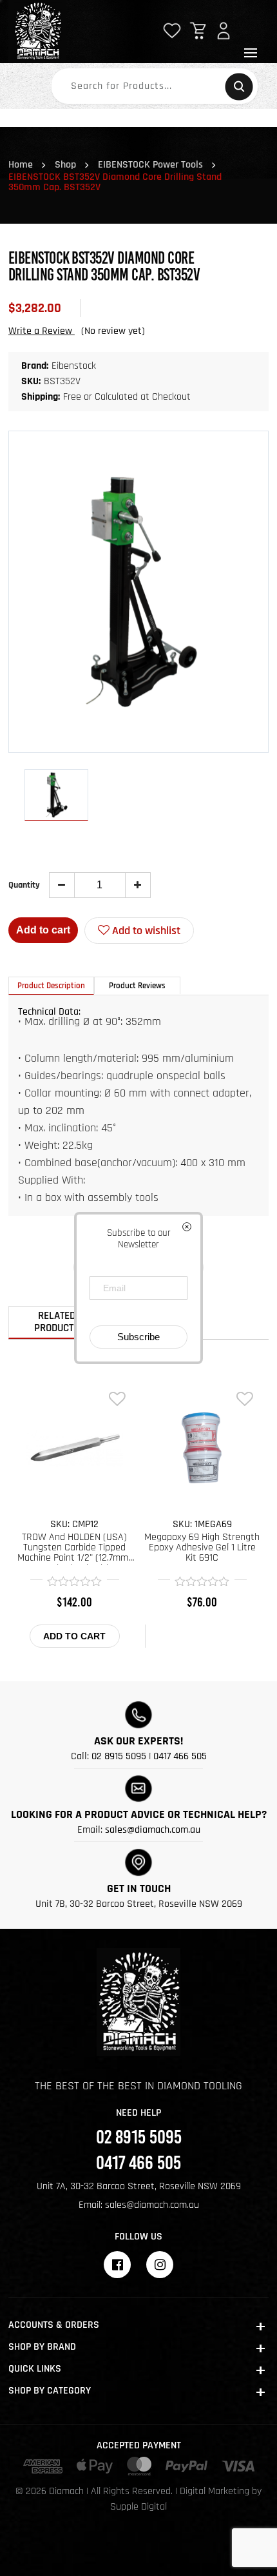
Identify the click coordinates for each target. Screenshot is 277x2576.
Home (21, 165)
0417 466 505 (180, 1756)
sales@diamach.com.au (153, 1830)
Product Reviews (137, 986)
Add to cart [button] (74, 1636)
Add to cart (43, 930)
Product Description (51, 986)
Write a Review (42, 331)
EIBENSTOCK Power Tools (150, 165)
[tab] (51, 986)
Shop (65, 165)
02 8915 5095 (119, 1756)
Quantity (24, 885)
